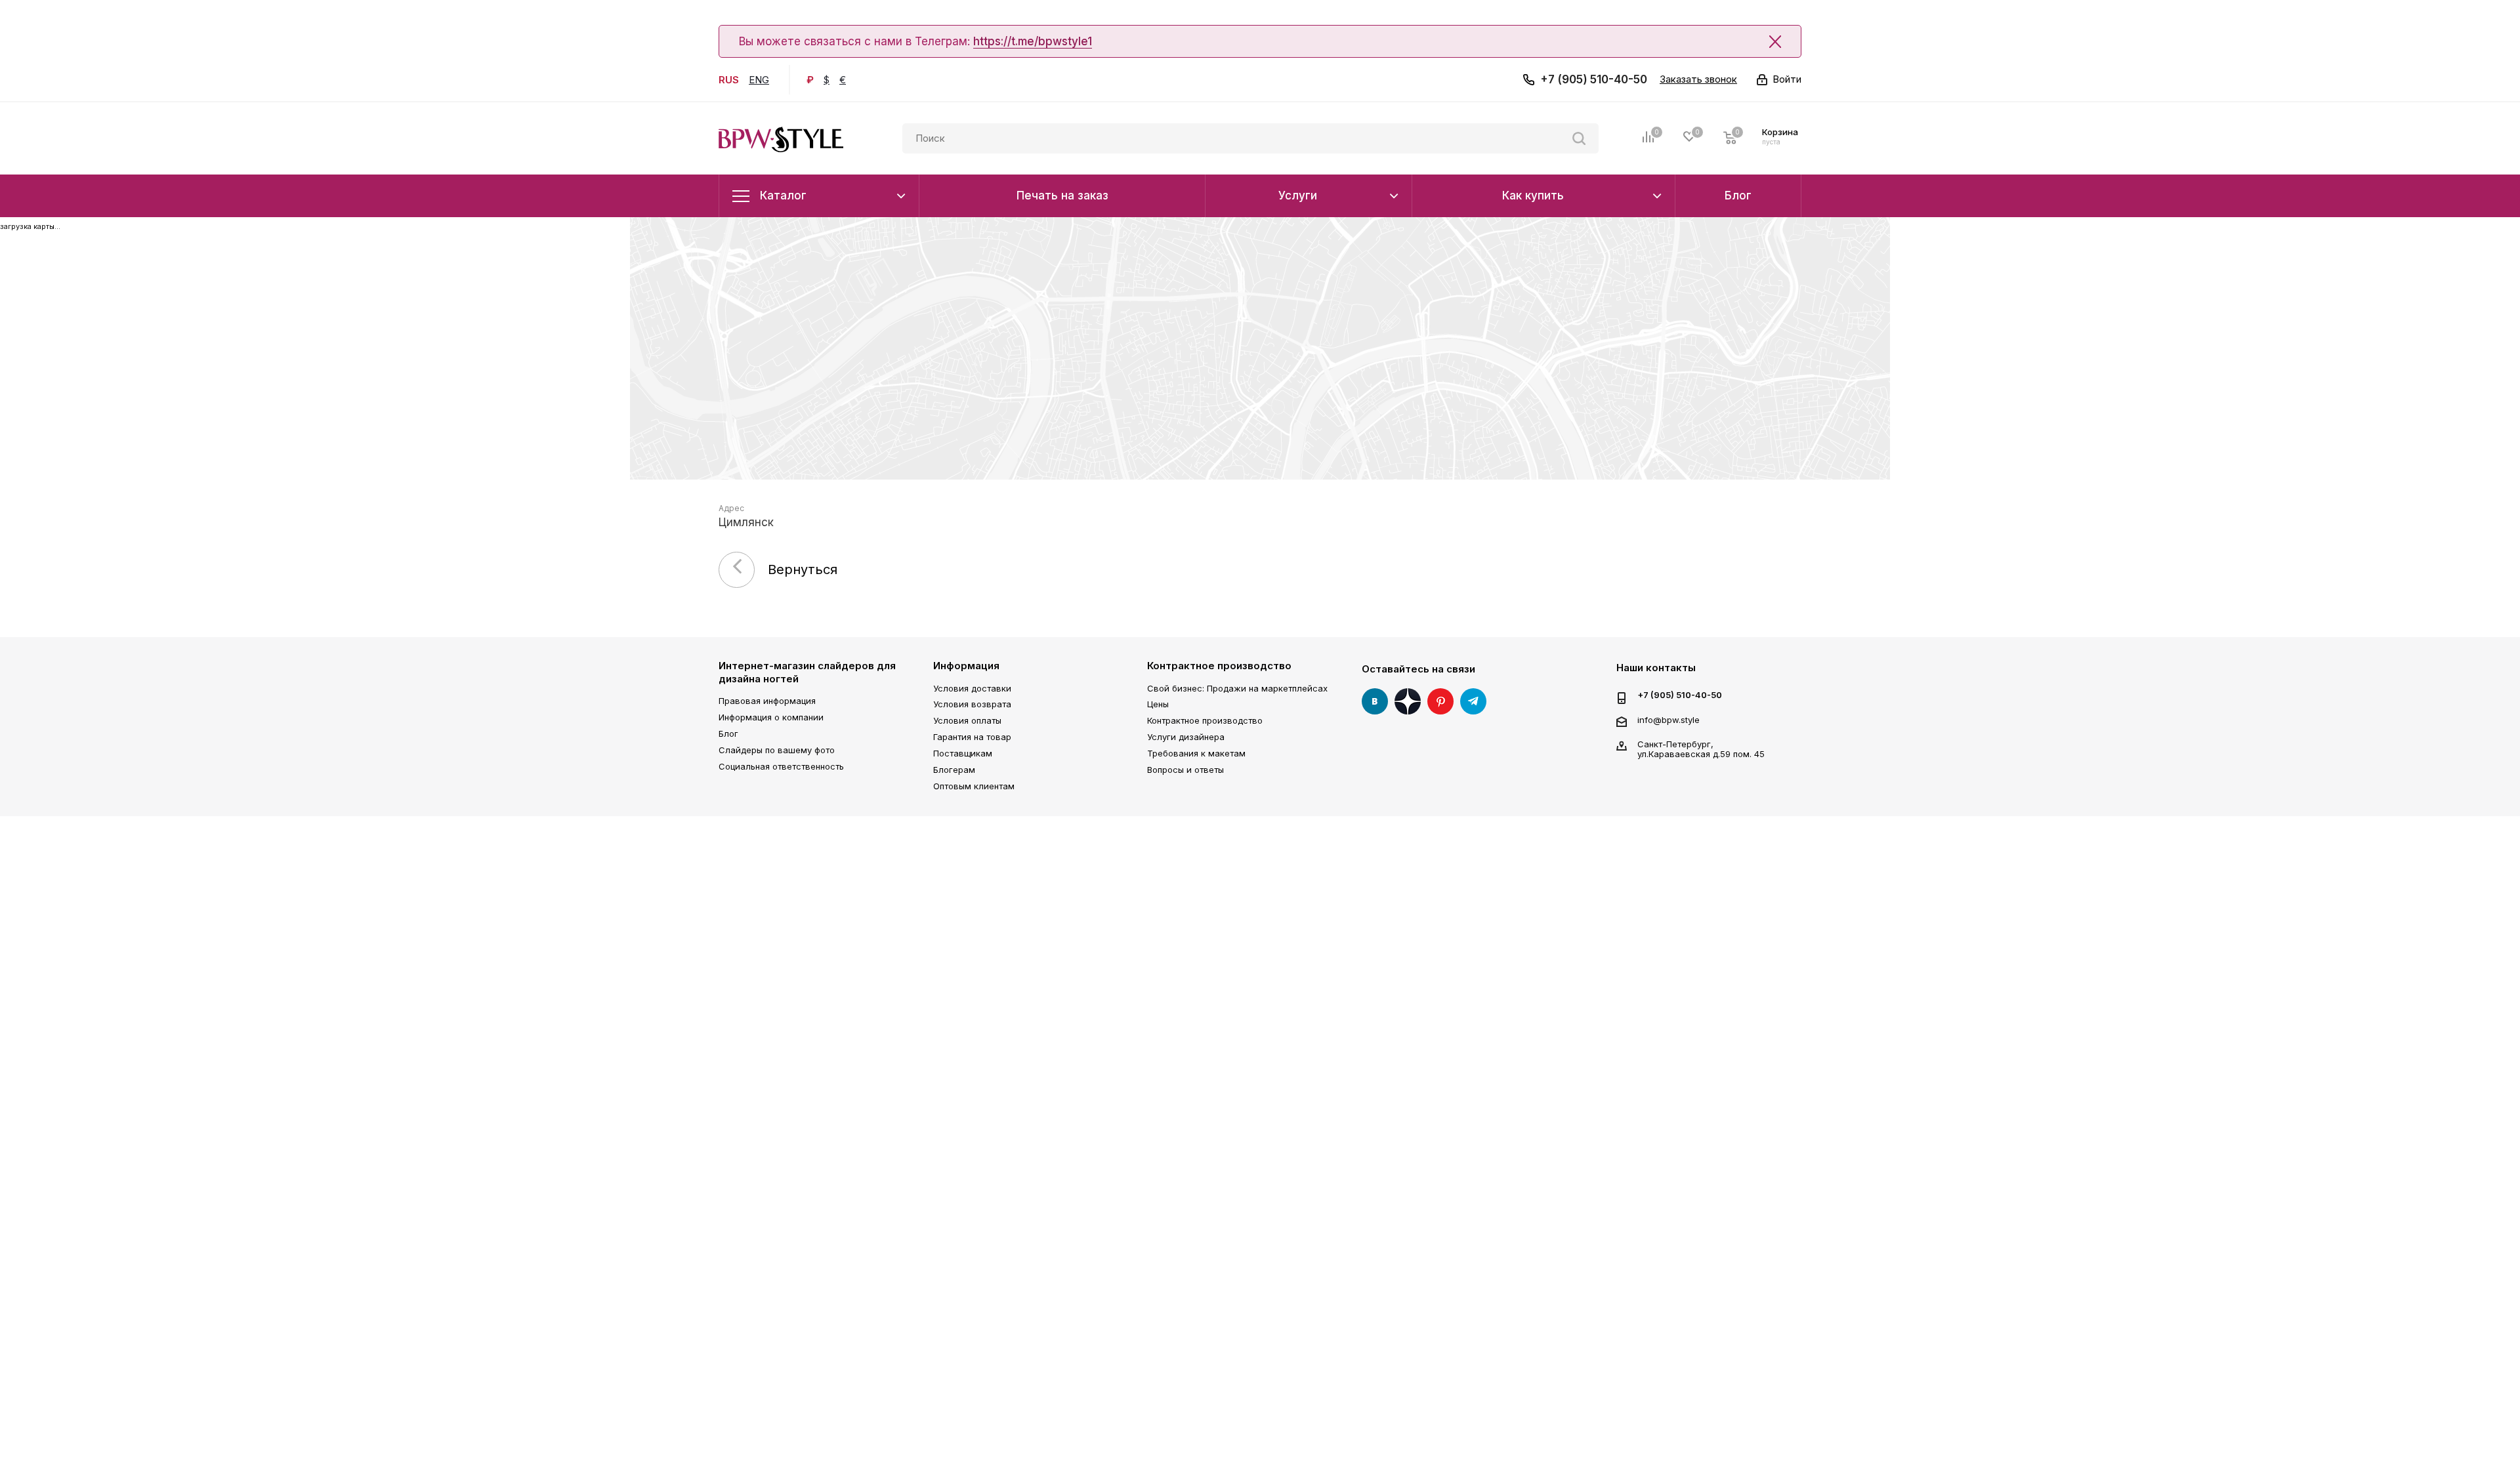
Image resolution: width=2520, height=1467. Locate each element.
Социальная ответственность (781, 766)
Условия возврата (972, 704)
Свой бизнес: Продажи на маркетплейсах (1237, 688)
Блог (728, 733)
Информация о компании (771, 717)
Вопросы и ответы (1186, 770)
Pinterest (1440, 701)
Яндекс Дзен (1408, 701)
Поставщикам (963, 753)
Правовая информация (767, 701)
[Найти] (1579, 138)
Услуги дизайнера (1186, 737)
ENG (759, 80)
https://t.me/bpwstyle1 (1033, 41)
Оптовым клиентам (974, 786)
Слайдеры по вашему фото (777, 750)
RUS (729, 80)
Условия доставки (972, 688)
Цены (1158, 704)
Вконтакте (1375, 701)
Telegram (1473, 701)
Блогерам (954, 770)
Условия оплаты (967, 720)
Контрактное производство (1219, 666)
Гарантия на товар (972, 737)
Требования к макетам (1196, 753)
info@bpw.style (1669, 720)
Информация (966, 666)
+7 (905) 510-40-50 (1594, 79)
